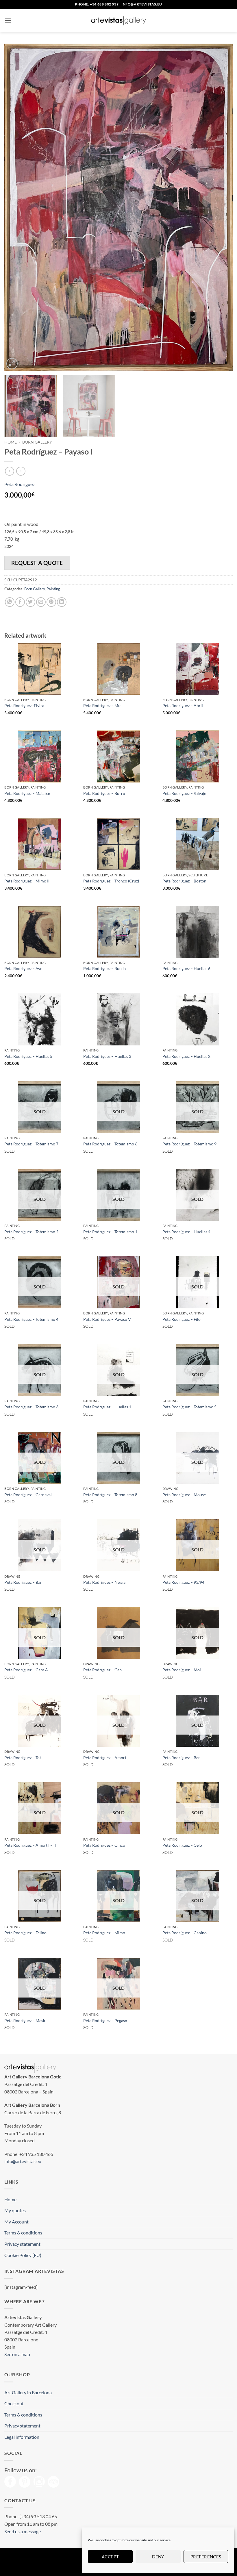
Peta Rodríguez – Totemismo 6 (110, 1144)
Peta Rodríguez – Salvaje (184, 793)
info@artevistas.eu (142, 4)
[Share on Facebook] (20, 602)
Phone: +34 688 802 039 (97, 4)
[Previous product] (21, 471)
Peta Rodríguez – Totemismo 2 (31, 1232)
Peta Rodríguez (20, 484)
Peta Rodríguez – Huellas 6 (186, 968)
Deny (158, 2557)
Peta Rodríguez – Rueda (104, 968)
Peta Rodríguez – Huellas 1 (107, 1407)
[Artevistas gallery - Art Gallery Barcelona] (118, 21)
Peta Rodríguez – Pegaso (105, 2020)
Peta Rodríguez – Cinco (104, 1845)
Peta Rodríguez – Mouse (184, 1495)
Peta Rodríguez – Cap (102, 1670)
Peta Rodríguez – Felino (25, 1933)
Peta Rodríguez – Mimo (104, 1933)
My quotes (15, 2210)
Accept (110, 2557)
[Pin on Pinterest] (51, 602)
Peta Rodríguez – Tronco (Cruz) (111, 881)
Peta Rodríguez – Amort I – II (30, 1845)
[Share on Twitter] (30, 602)
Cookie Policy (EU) (23, 2255)
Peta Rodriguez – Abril (183, 705)
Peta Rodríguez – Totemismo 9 (189, 1144)
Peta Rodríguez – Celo (182, 1845)
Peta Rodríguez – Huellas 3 (107, 1056)
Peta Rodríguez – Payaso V (107, 1319)
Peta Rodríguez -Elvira (24, 705)
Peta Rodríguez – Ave (23, 968)
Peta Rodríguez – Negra (104, 1582)
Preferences (206, 2557)
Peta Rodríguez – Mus (103, 705)
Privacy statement (22, 2244)
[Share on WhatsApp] (10, 602)
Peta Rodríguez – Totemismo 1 (110, 1232)
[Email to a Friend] (41, 602)
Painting (53, 589)
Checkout (14, 2403)
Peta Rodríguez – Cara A (26, 1670)
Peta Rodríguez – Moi (182, 1670)
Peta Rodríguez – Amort (105, 1758)
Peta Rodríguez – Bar (23, 1582)
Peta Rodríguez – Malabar (27, 793)
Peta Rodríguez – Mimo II (27, 881)
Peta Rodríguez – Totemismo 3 (31, 1407)
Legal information (22, 2437)
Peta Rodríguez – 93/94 (183, 1582)
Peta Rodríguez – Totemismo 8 (110, 1495)
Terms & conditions (23, 2233)
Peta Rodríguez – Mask (25, 2020)
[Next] (221, 207)
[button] (8, 20)
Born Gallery (37, 442)
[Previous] (16, 207)
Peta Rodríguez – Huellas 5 (28, 1056)
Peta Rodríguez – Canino (185, 1933)
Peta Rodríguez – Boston (184, 881)
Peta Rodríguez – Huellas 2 (186, 1056)
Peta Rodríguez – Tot (23, 1758)
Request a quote (37, 563)
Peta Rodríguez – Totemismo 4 (31, 1319)
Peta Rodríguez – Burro (104, 793)
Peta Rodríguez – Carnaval (28, 1495)
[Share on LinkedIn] (62, 602)
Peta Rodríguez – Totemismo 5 (189, 1407)
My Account (16, 2222)
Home (11, 442)
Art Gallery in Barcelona (28, 2392)
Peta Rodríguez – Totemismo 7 (31, 1144)
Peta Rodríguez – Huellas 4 (186, 1232)
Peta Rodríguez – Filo (182, 1319)
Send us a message (23, 2531)
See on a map (17, 2354)
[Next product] (9, 471)
